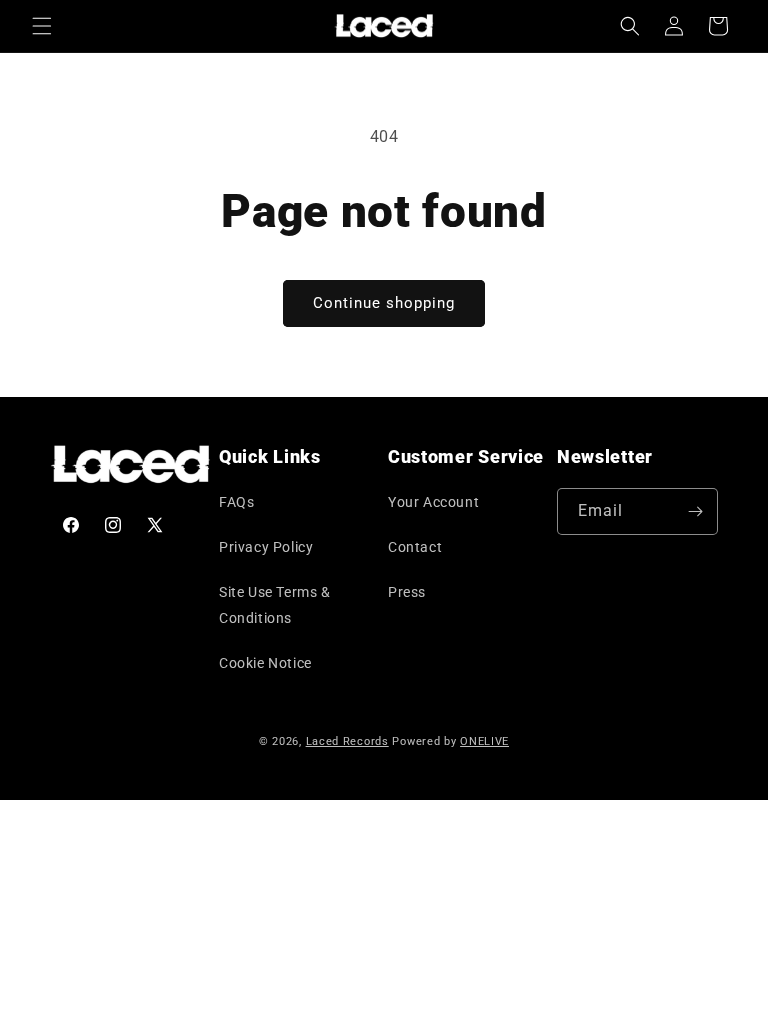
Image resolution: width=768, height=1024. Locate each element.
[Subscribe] (695, 511)
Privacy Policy (266, 547)
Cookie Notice (265, 663)
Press (407, 592)
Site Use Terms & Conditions (275, 604)
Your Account (433, 502)
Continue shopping (384, 303)
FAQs (236, 502)
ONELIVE (484, 741)
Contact (415, 547)
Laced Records (347, 741)
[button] (42, 26)
